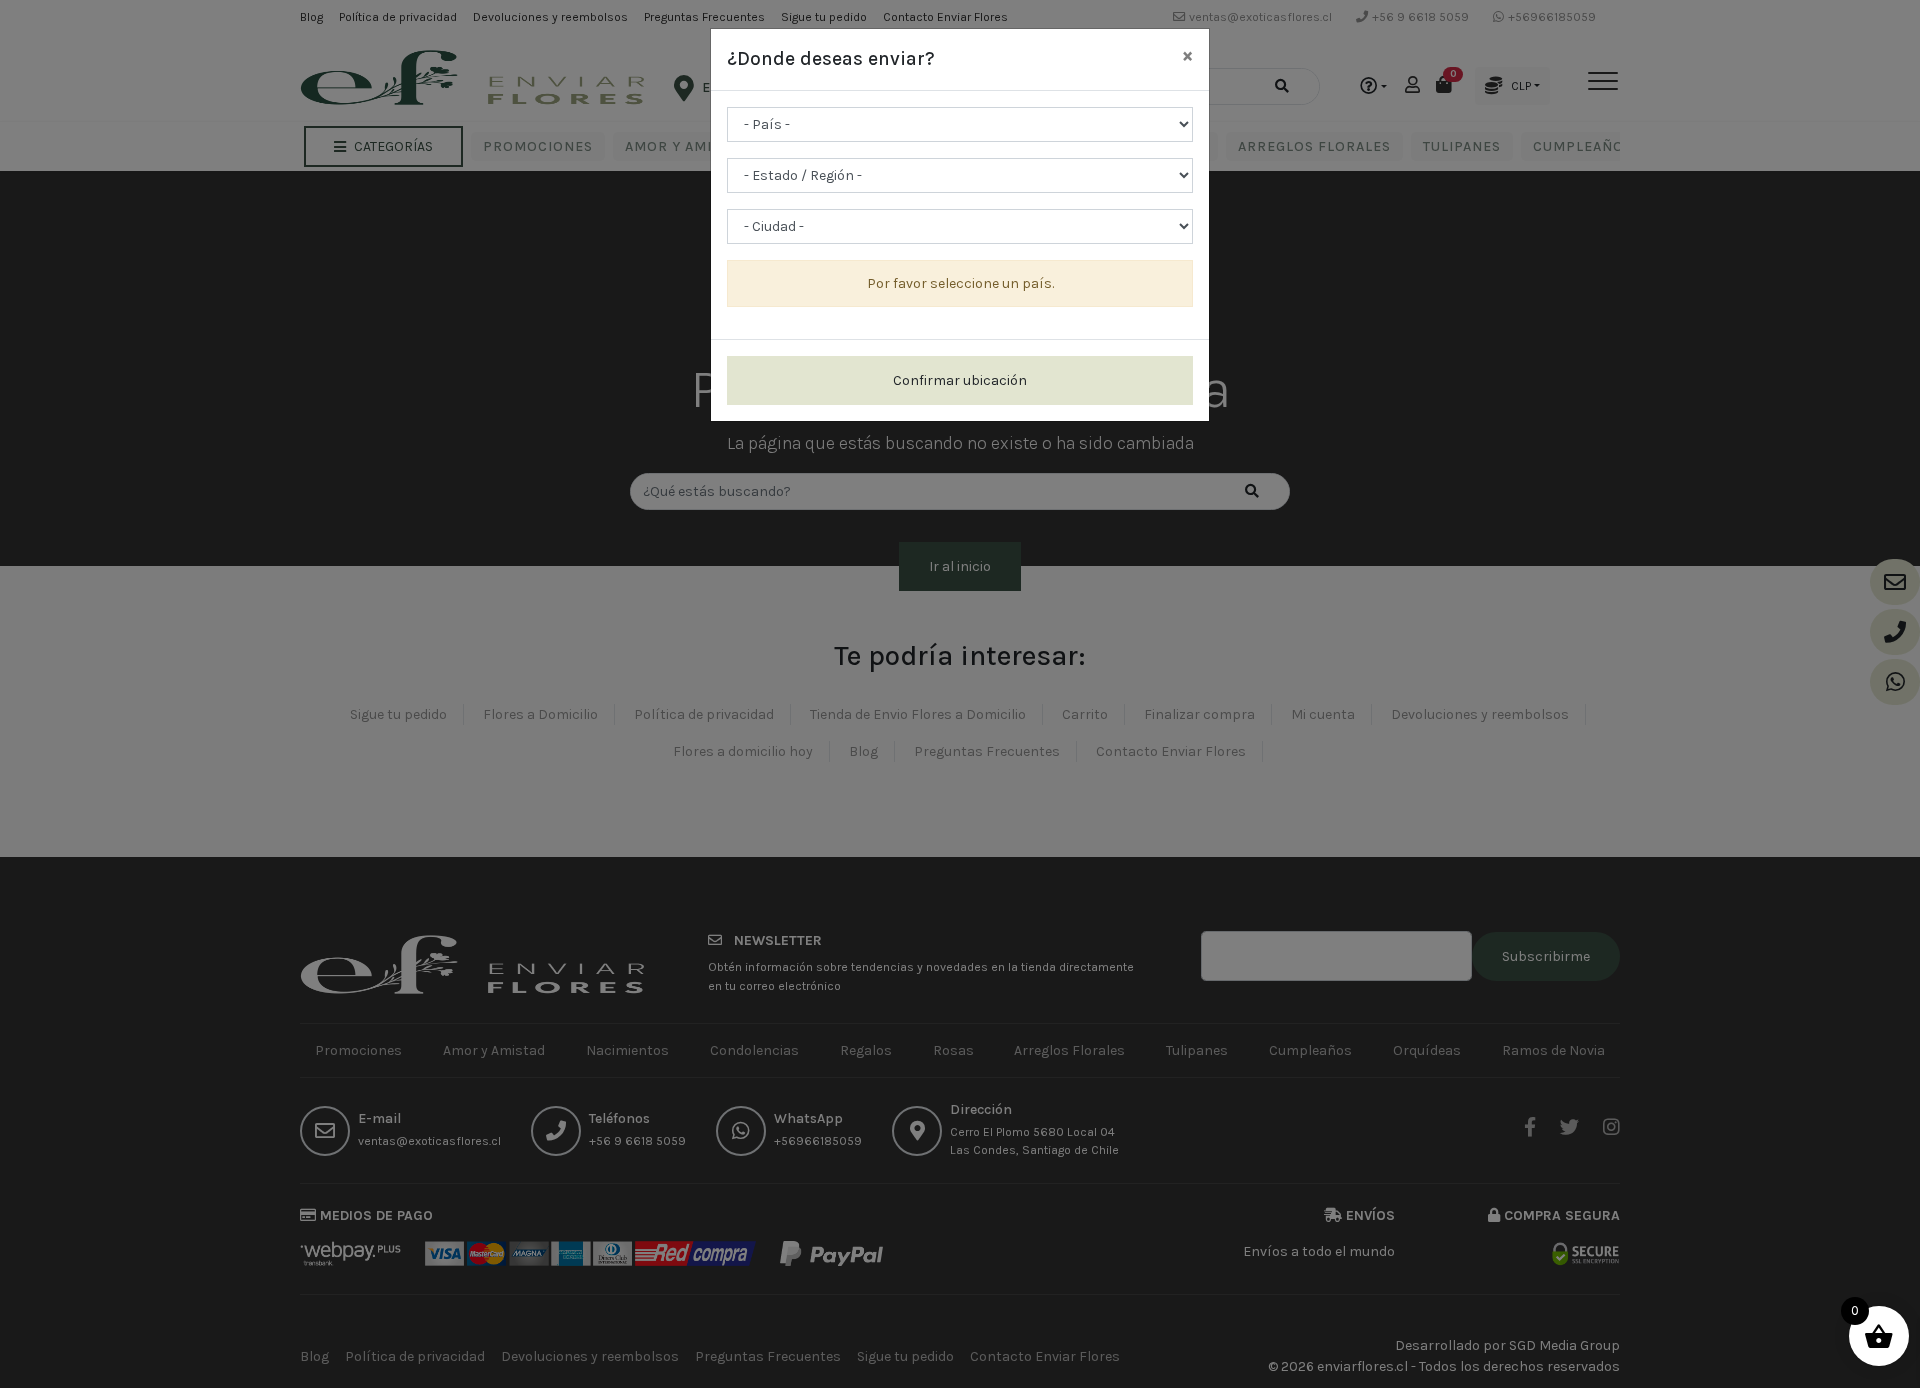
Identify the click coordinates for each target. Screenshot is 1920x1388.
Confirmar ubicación (960, 380)
